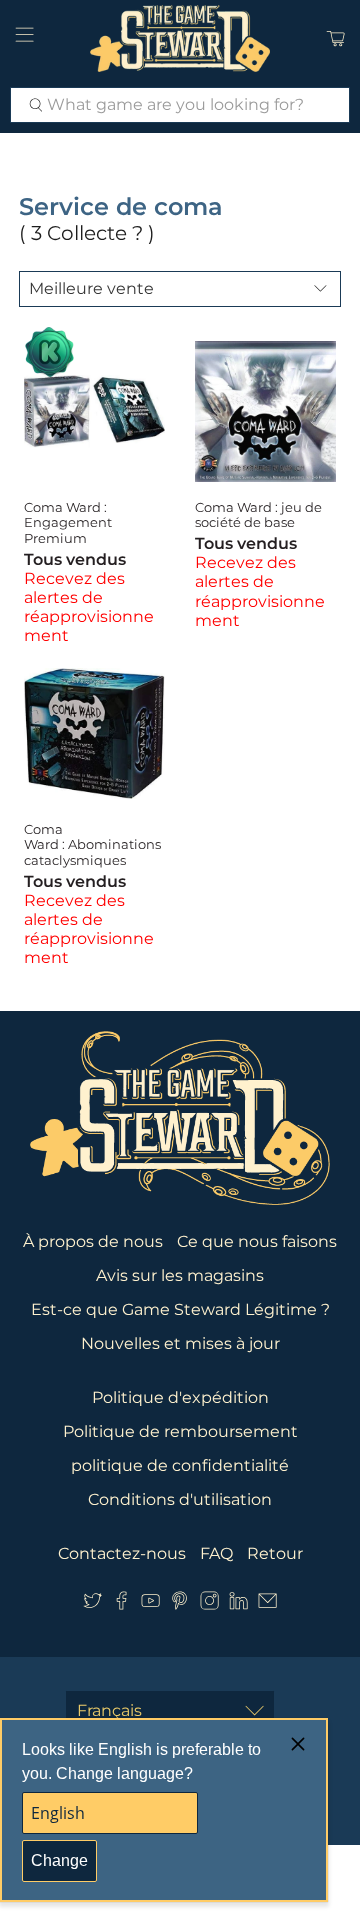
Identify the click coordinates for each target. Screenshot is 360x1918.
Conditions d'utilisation (180, 1499)
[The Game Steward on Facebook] (121, 1604)
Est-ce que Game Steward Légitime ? (180, 1309)
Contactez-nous (122, 1553)
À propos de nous (93, 1241)
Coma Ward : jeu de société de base (258, 515)
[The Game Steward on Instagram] (209, 1604)
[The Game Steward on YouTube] (150, 1604)
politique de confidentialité (180, 1465)
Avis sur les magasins (180, 1275)
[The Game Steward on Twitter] (92, 1604)
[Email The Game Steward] (267, 1604)
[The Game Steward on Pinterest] (179, 1604)
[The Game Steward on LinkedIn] (238, 1604)
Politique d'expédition (180, 1397)
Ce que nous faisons (257, 1241)
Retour (275, 1553)
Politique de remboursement (180, 1431)
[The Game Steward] (180, 38)
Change (59, 1860)
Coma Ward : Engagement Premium (68, 522)
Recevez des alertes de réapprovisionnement (89, 607)
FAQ (216, 1553)
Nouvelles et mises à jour (180, 1343)
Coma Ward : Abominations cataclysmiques (92, 844)
